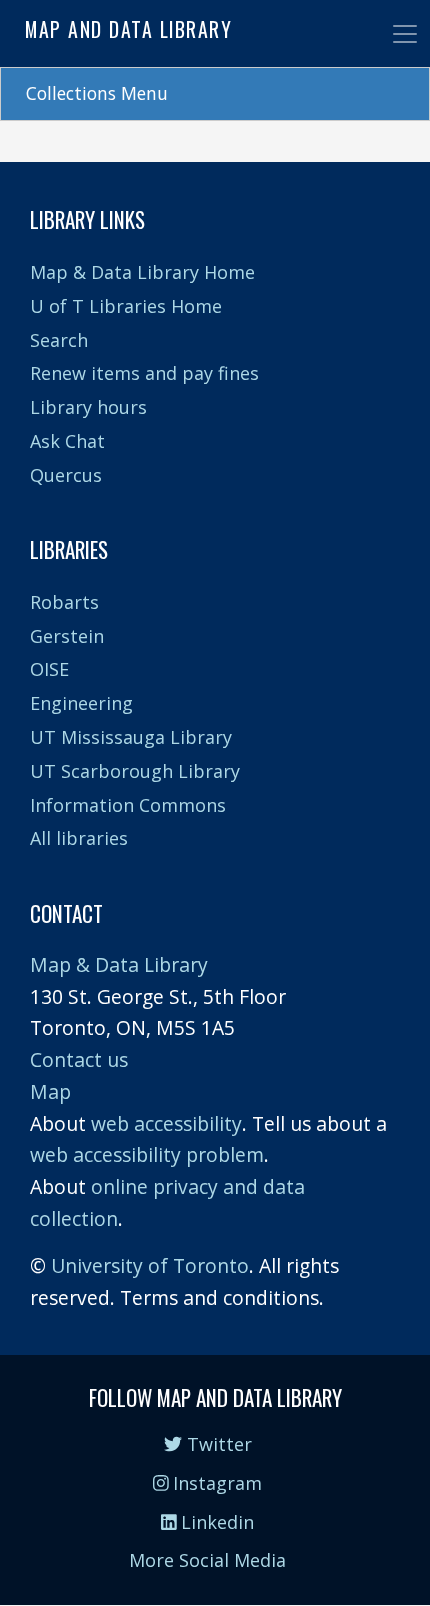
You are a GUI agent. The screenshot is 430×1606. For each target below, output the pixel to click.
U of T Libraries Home (126, 306)
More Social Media (207, 1560)
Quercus (66, 475)
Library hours (88, 407)
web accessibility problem (147, 1154)
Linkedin (215, 1522)
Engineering (81, 703)
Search (59, 340)
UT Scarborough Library (135, 771)
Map (50, 1091)
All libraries (79, 838)
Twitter (217, 1444)
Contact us (79, 1059)
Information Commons (128, 805)
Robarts (64, 602)
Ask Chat (67, 441)
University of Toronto (150, 1265)
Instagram (215, 1483)
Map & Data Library (119, 964)
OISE (49, 669)
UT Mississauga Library (131, 737)
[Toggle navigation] (405, 34)
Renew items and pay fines (144, 373)
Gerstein (67, 636)
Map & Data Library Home (142, 272)
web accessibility (166, 1123)
